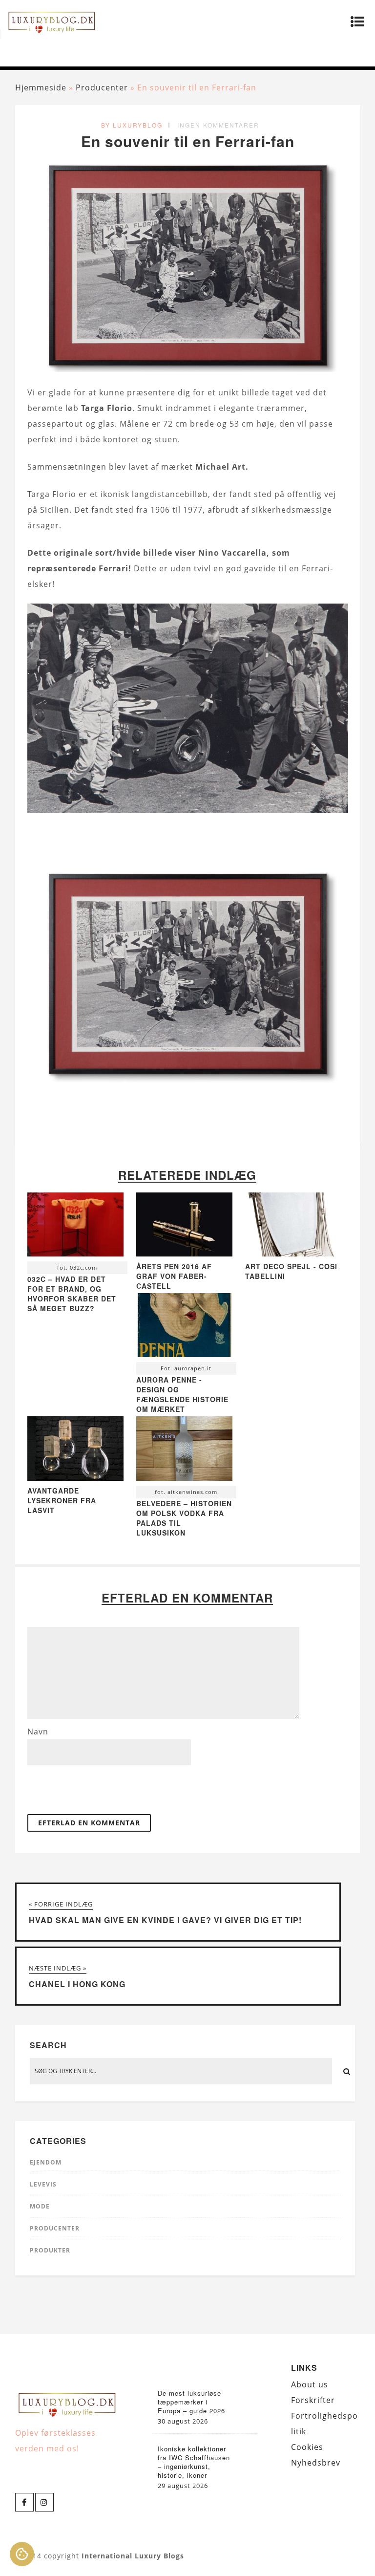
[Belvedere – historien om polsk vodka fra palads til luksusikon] (184, 1451)
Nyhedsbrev (316, 2463)
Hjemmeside (41, 87)
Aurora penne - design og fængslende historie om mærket (182, 1394)
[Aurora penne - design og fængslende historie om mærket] (184, 1328)
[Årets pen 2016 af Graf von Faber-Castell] (184, 1254)
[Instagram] (44, 2502)
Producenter (102, 87)
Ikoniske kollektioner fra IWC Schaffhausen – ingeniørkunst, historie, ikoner (194, 2462)
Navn (38, 1732)
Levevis (43, 2184)
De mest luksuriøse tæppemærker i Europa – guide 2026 (191, 2402)
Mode (40, 2206)
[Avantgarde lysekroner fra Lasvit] (75, 1478)
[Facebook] (24, 2502)
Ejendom (46, 2162)
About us (310, 2384)
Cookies (307, 2447)
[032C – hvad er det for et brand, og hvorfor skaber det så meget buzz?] (75, 1227)
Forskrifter (313, 2400)
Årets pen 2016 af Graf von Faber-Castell (174, 1276)
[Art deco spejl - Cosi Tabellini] (293, 1254)
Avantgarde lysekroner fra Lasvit (62, 1500)
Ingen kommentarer (218, 125)
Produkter (50, 2250)
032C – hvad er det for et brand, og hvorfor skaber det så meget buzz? (72, 1294)
